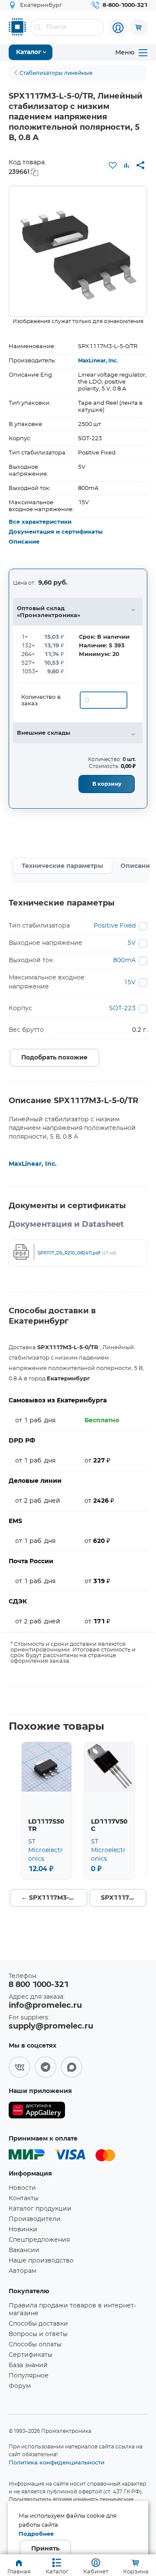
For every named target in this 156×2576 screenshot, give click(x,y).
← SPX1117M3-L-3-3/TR (54, 1898)
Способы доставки (38, 2324)
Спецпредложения (39, 2240)
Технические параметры (62, 866)
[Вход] (118, 28)
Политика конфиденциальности (57, 2462)
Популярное (29, 2376)
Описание (24, 542)
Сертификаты (31, 2355)
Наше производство (41, 2261)
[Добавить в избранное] (113, 165)
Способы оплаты (35, 2345)
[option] (78, 251)
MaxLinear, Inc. (98, 361)
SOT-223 (122, 1008)
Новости (22, 2188)
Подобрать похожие (54, 1058)
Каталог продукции (40, 2209)
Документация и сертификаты (56, 532)
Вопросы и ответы (38, 2334)
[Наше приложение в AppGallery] (37, 2112)
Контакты (24, 2198)
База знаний (28, 2365)
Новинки (23, 2230)
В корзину (107, 784)
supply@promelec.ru (51, 2026)
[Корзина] (139, 27)
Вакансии (24, 2250)
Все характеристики (40, 522)
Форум (20, 2386)
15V (130, 982)
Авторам (23, 2271)
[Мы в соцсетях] (19, 2067)
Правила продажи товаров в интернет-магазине (72, 2310)
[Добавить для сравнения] (127, 165)
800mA (124, 960)
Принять (45, 2549)
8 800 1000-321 (39, 1985)
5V (132, 943)
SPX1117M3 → (124, 1898)
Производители (35, 2219)
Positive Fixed (115, 926)
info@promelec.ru (45, 2006)
